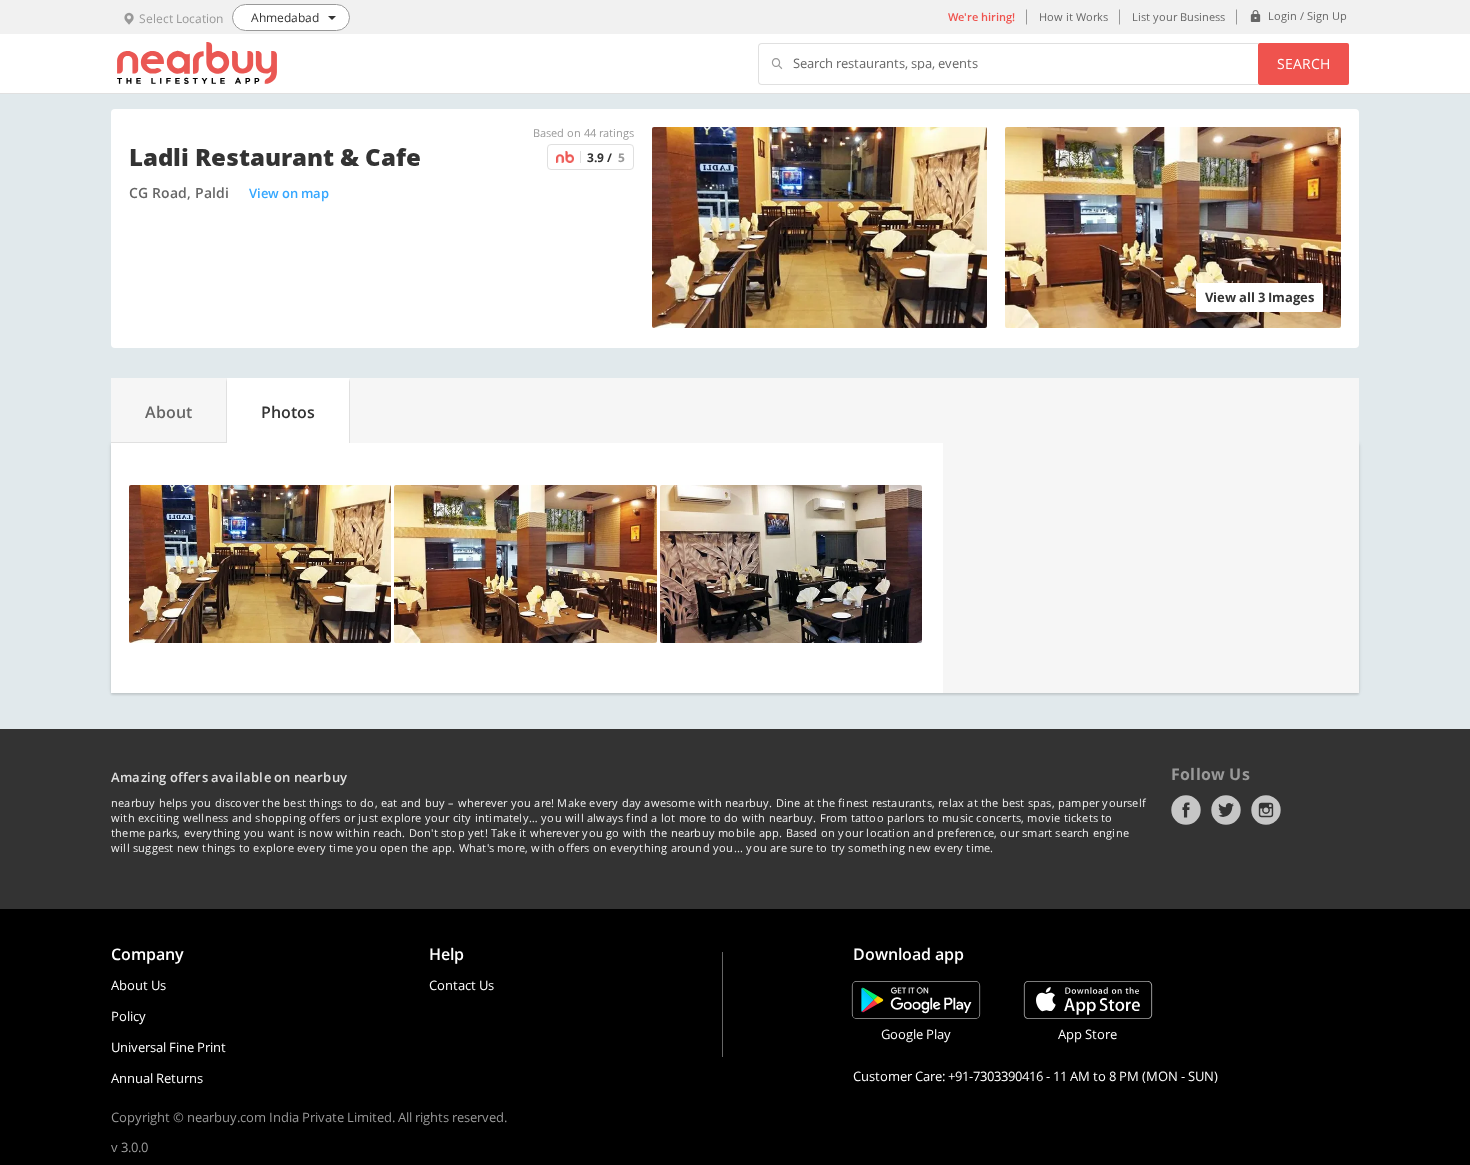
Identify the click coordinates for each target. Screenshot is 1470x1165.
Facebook (1186, 810)
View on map (289, 193)
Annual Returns (157, 1078)
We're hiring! (981, 16)
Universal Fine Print (168, 1047)
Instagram (1266, 810)
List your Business (1178, 16)
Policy (128, 1016)
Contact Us (461, 985)
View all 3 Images (1259, 297)
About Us (138, 985)
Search (1303, 63)
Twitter (1226, 810)
